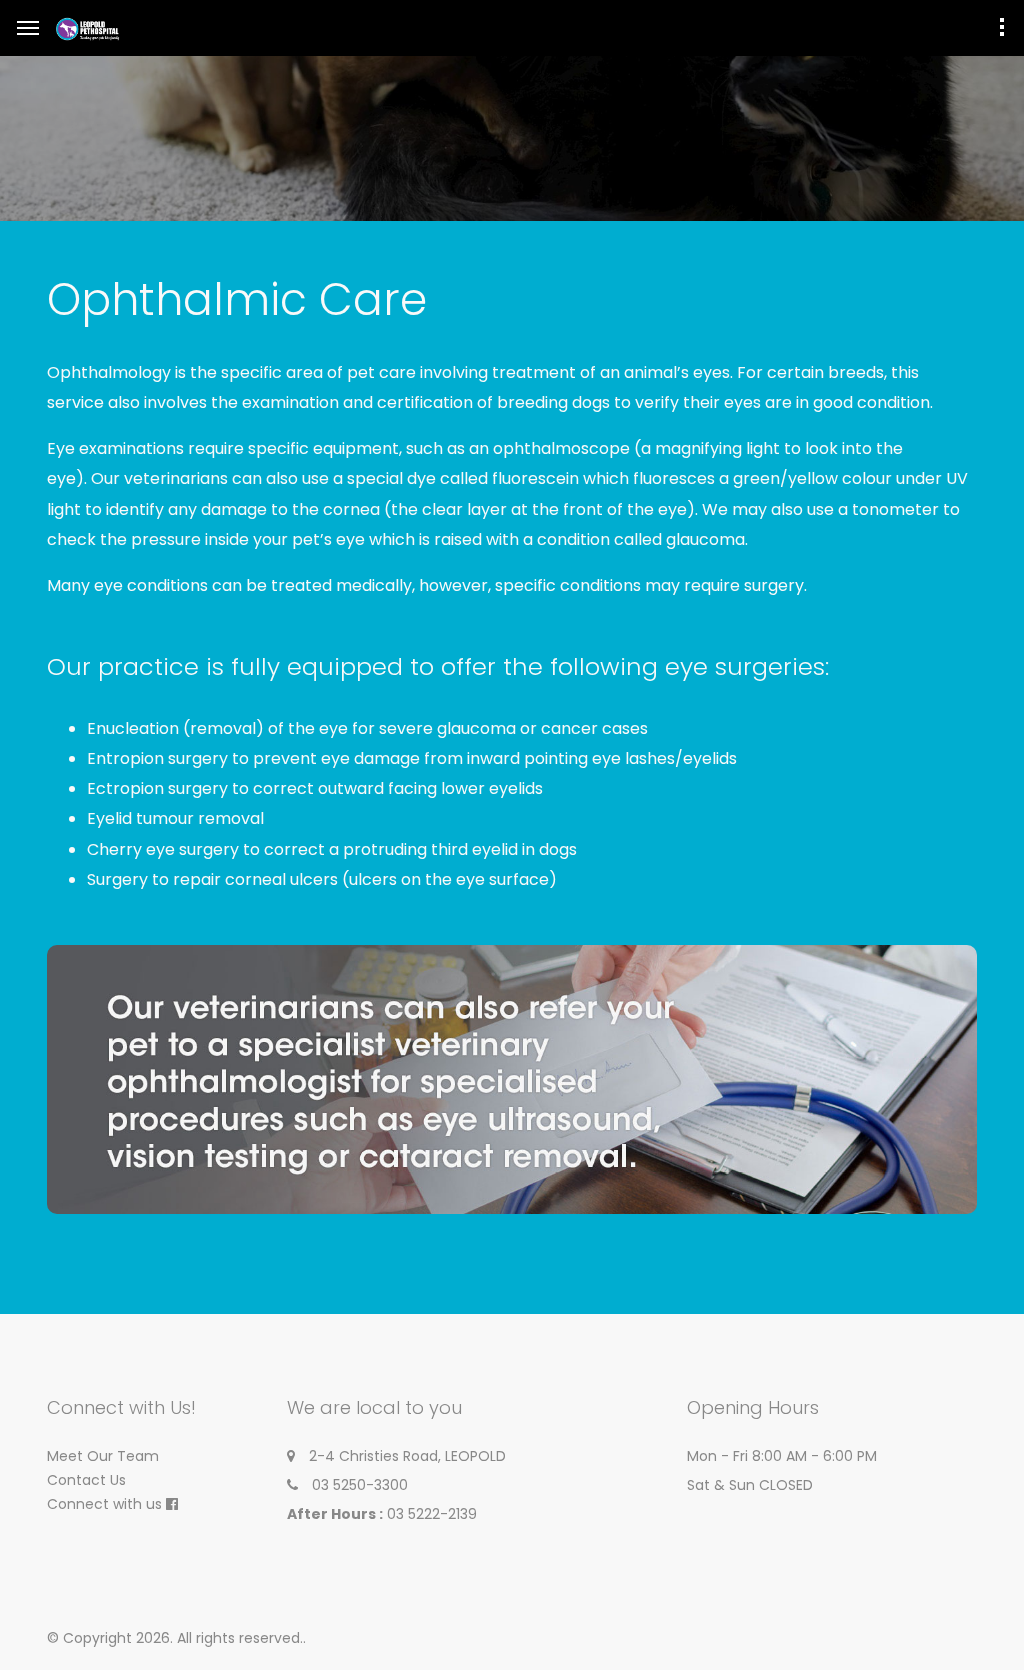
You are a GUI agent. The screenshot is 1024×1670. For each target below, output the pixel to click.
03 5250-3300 (360, 1485)
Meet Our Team (103, 1456)
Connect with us (104, 1504)
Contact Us (86, 1480)
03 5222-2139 (432, 1514)
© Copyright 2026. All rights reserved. (175, 1638)
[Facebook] (172, 1504)
